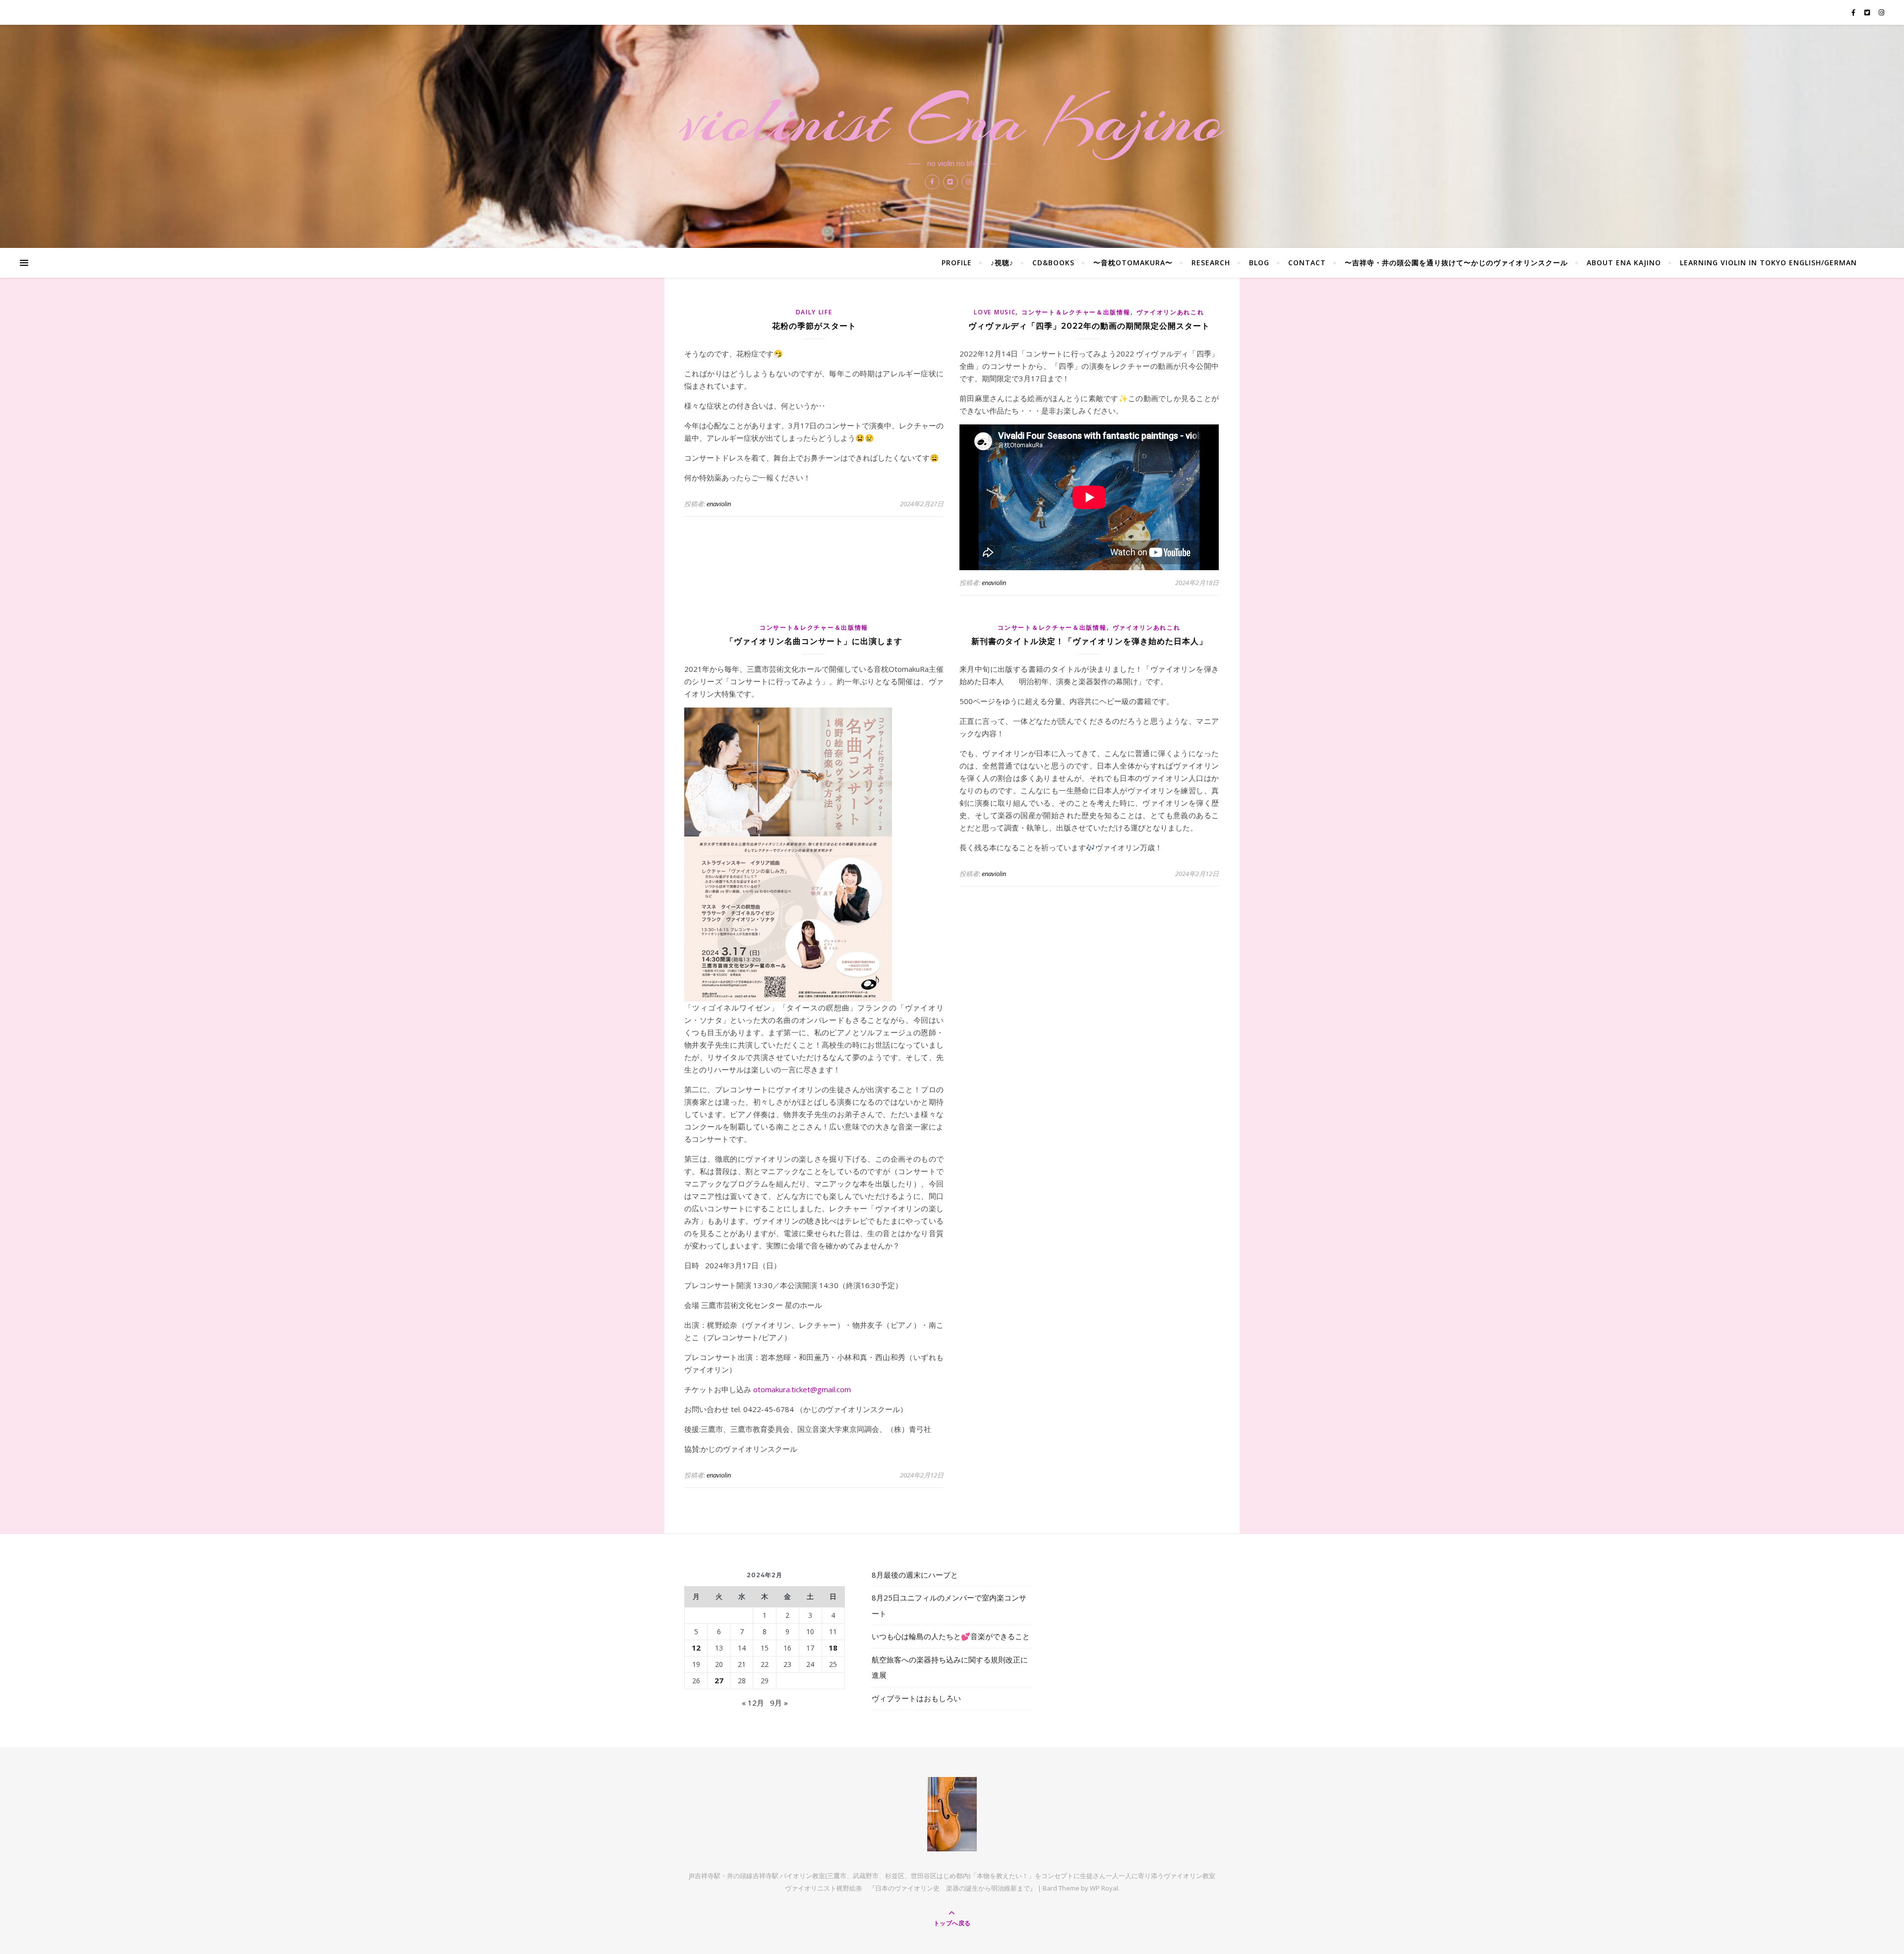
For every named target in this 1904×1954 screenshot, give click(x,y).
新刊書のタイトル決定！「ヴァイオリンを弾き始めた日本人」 (1089, 641)
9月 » (779, 1703)
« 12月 (753, 1703)
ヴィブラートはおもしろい (916, 1698)
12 (696, 1648)
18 (833, 1648)
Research (1211, 263)
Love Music (995, 312)
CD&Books (1053, 263)
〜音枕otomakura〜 (1133, 263)
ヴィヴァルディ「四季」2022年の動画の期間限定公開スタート (1089, 326)
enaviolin (719, 504)
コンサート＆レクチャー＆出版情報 (1076, 312)
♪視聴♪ (1002, 263)
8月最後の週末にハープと (915, 1575)
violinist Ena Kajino (952, 120)
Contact (1307, 263)
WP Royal (1104, 1888)
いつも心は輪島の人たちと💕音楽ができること (951, 1636)
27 (719, 1680)
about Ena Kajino (1624, 263)
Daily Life (814, 312)
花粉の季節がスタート (814, 326)
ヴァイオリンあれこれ (1170, 312)
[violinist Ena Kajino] (952, 1814)
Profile (957, 263)
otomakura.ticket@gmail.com (802, 1389)
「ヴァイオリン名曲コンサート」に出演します (814, 641)
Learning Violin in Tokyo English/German (1768, 263)
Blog (1259, 263)
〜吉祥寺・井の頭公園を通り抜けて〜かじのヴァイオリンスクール (1456, 263)
